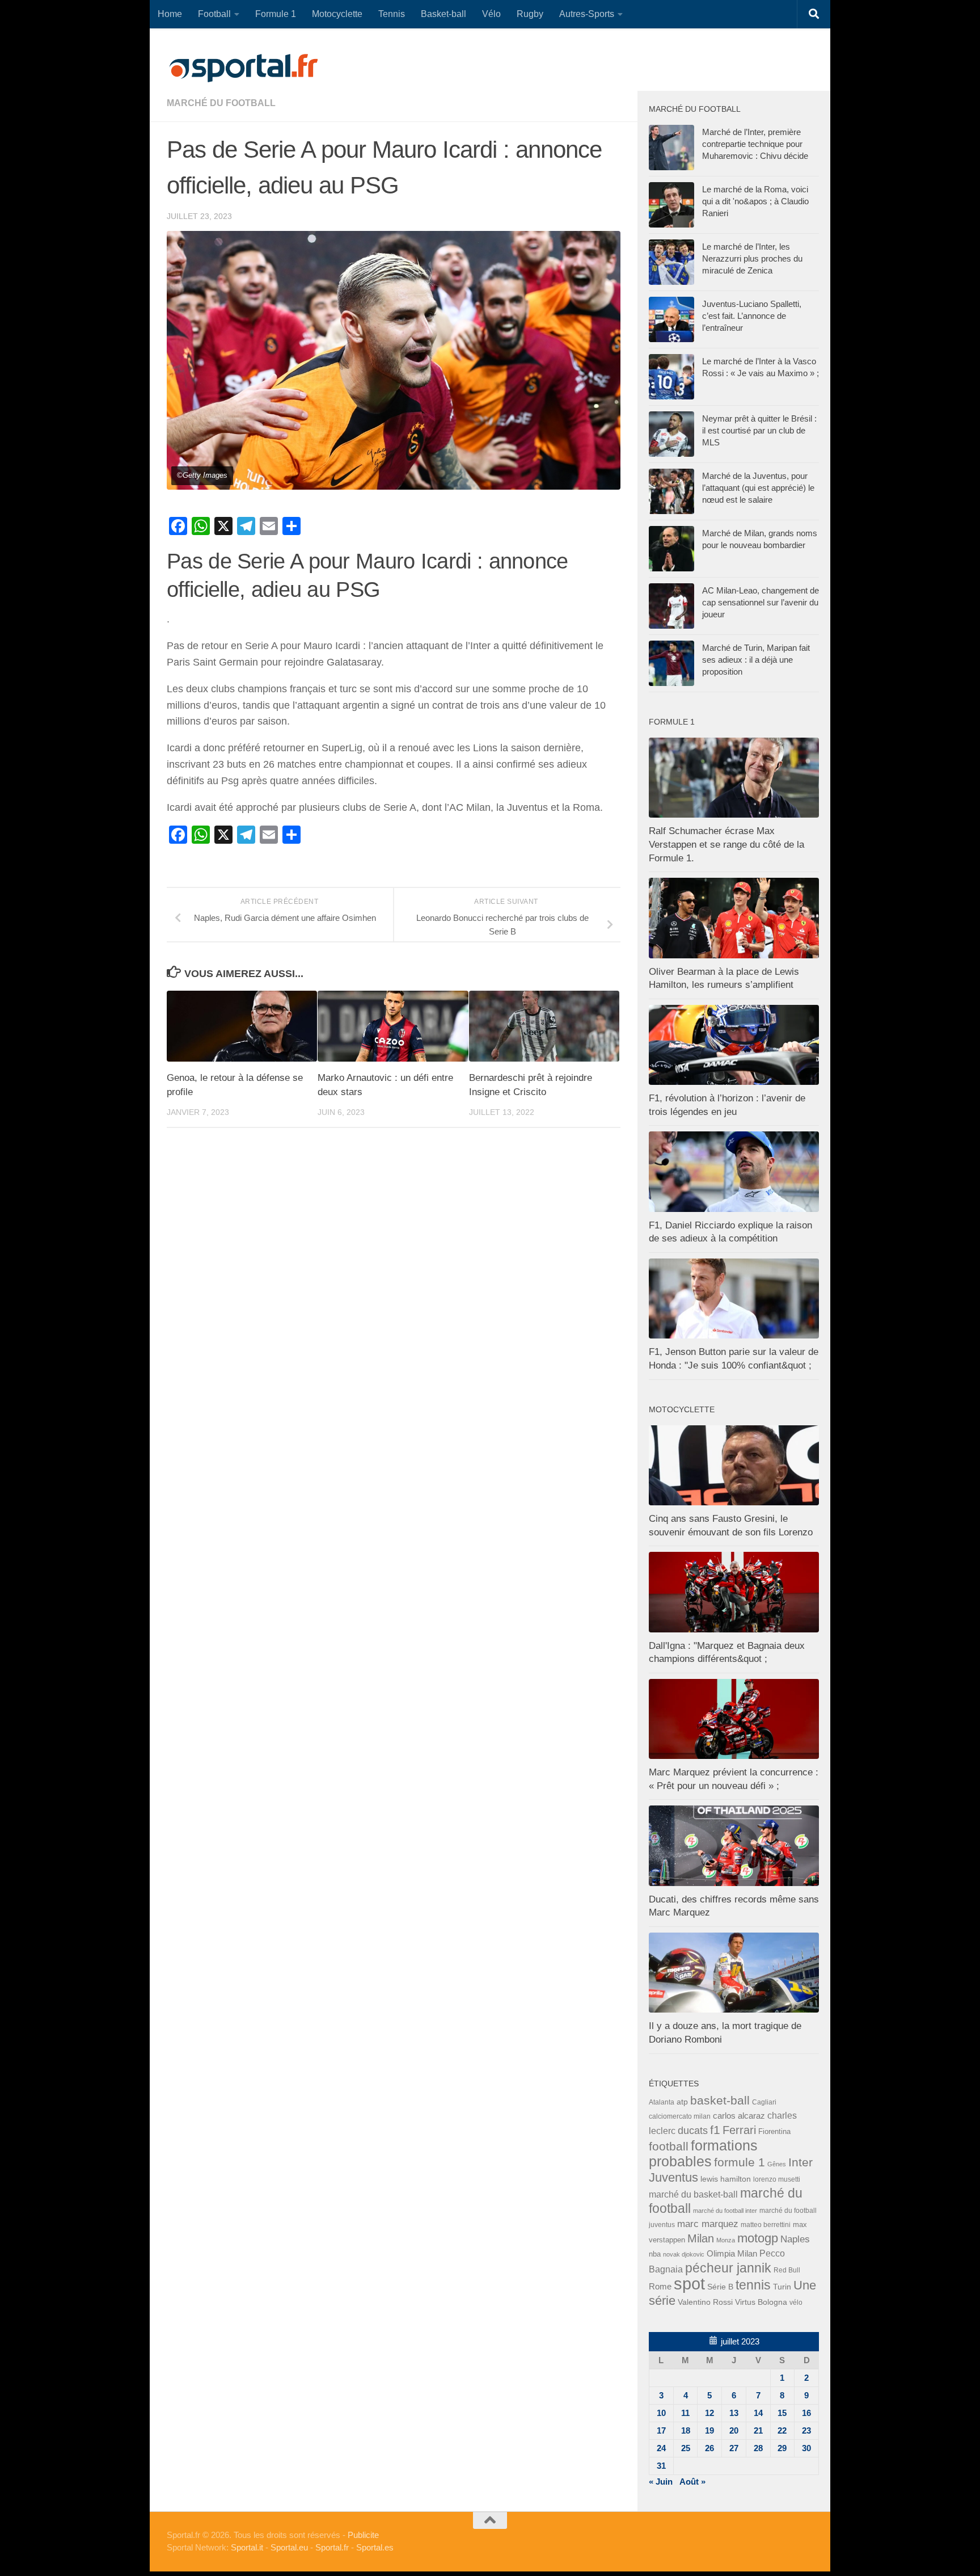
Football (214, 14)
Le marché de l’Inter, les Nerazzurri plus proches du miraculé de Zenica (752, 258)
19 (709, 2430)
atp (682, 2102)
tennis (753, 2285)
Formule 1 (276, 14)
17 (661, 2430)
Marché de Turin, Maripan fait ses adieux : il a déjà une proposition (756, 660)
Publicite (363, 2535)
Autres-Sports (587, 14)
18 (686, 2430)
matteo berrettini (766, 2225)
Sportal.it (247, 2547)
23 (806, 2430)
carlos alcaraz (739, 2116)
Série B (720, 2287)
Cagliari (764, 2102)
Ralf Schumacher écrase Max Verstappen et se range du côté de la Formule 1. (726, 844)
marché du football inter (725, 2211)
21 (758, 2430)
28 (758, 2448)
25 (686, 2448)
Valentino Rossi (705, 2302)
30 (806, 2448)
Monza (726, 2240)
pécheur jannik (728, 2268)
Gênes (777, 2164)
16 (806, 2413)
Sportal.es (375, 2547)
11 (685, 2413)
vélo (796, 2302)
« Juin (661, 2482)
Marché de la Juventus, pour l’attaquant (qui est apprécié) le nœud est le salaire (758, 488)
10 (661, 2413)
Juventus (673, 2178)
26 (709, 2448)
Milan (701, 2238)
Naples (795, 2239)
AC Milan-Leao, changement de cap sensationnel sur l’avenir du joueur (761, 602)
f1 (715, 2130)
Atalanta (662, 2102)
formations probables (703, 2153)
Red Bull (787, 2270)
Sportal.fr (332, 2547)
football (669, 2146)
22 (782, 2430)
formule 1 (740, 2162)
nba (655, 2254)
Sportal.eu (289, 2547)
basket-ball (720, 2100)
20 (734, 2430)
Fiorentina (774, 2131)
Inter (801, 2162)
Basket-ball (443, 14)
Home (170, 14)
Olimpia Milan (732, 2254)
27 (734, 2448)
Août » (692, 2482)
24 (661, 2448)
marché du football (221, 103)
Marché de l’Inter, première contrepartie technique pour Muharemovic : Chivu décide (755, 144)
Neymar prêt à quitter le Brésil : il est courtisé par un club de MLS (759, 430)
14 (758, 2413)
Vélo (491, 14)
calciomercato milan (680, 2116)
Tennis (392, 14)
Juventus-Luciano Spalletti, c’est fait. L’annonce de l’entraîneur (752, 316)
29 (782, 2448)
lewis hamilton (726, 2179)
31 (661, 2466)
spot (689, 2284)
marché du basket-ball (693, 2194)
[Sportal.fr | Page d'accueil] (243, 68)
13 (734, 2413)
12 (709, 2413)
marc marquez (708, 2224)
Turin (782, 2287)
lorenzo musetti (777, 2179)
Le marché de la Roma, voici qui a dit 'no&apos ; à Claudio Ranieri (755, 201)
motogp (758, 2238)
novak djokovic (684, 2254)
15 (782, 2413)
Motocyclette (337, 14)
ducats (693, 2131)
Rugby (530, 14)
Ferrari (739, 2130)
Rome (660, 2286)
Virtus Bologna (761, 2302)
